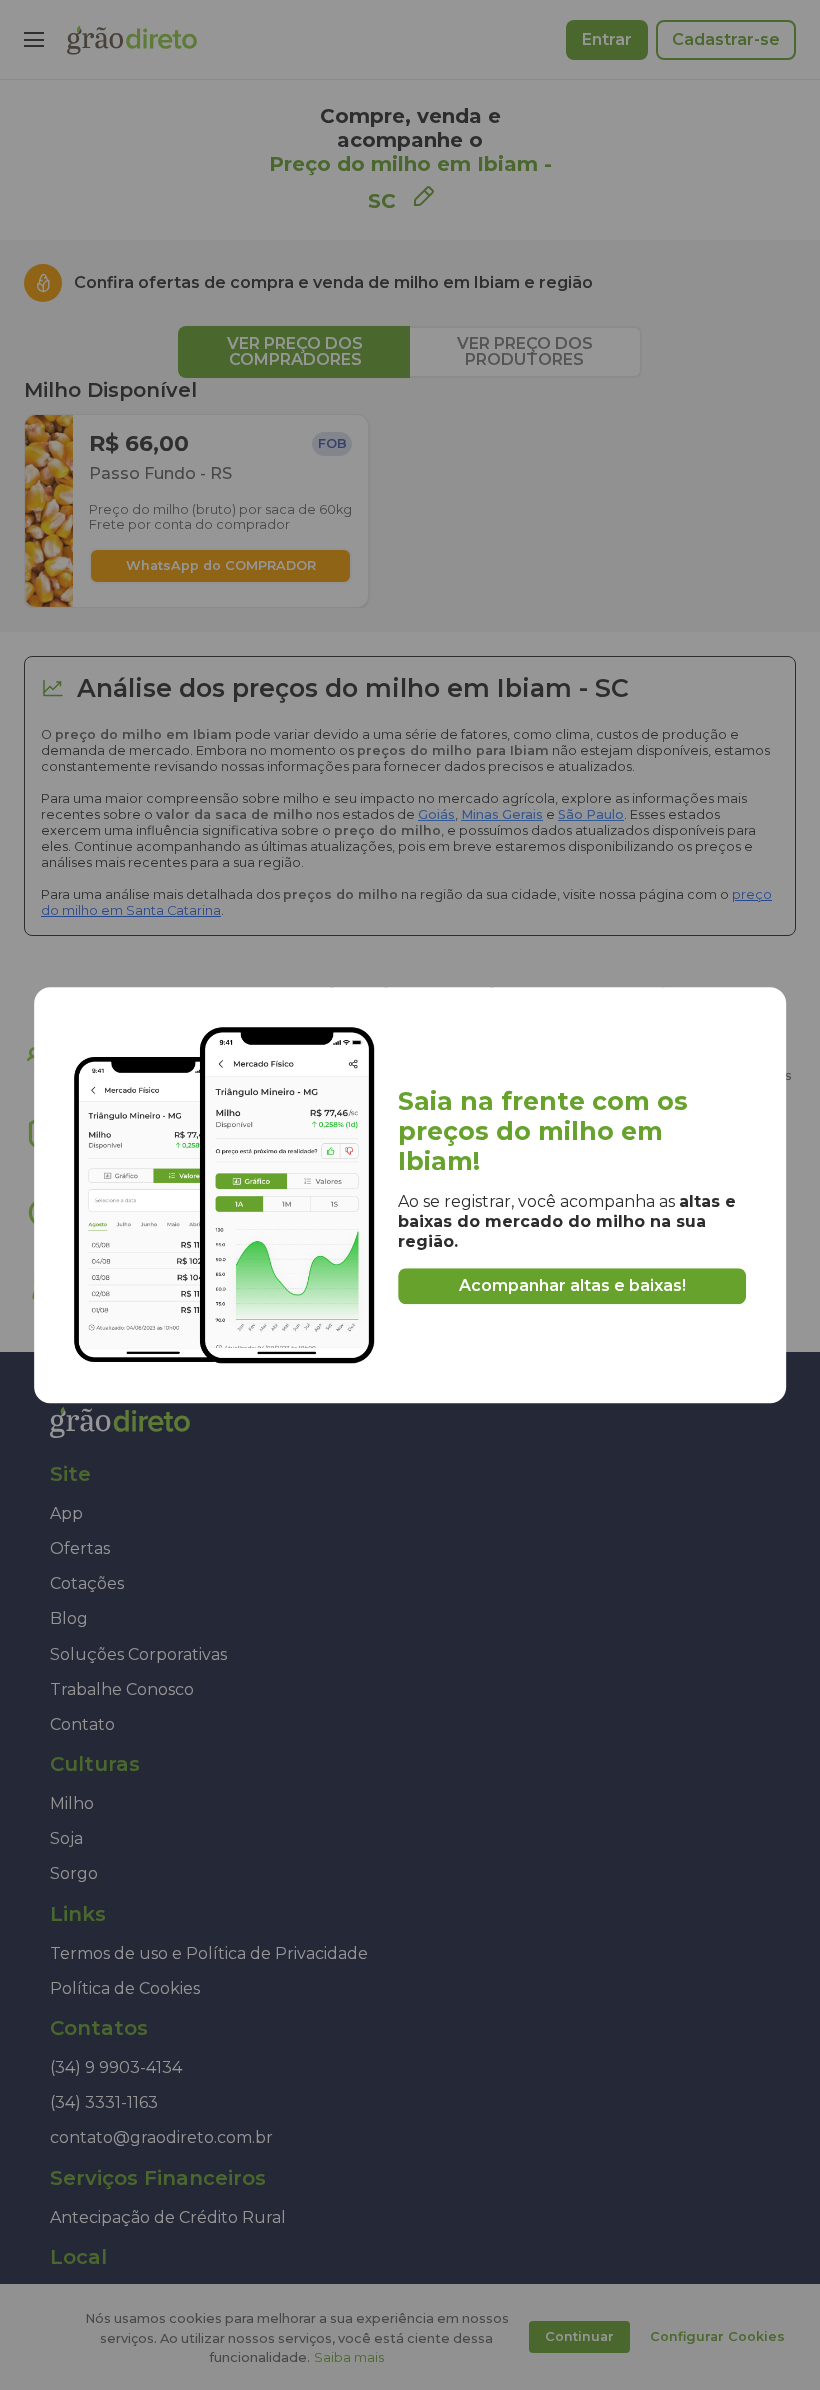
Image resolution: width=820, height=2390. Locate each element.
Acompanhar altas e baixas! (572, 1285)
